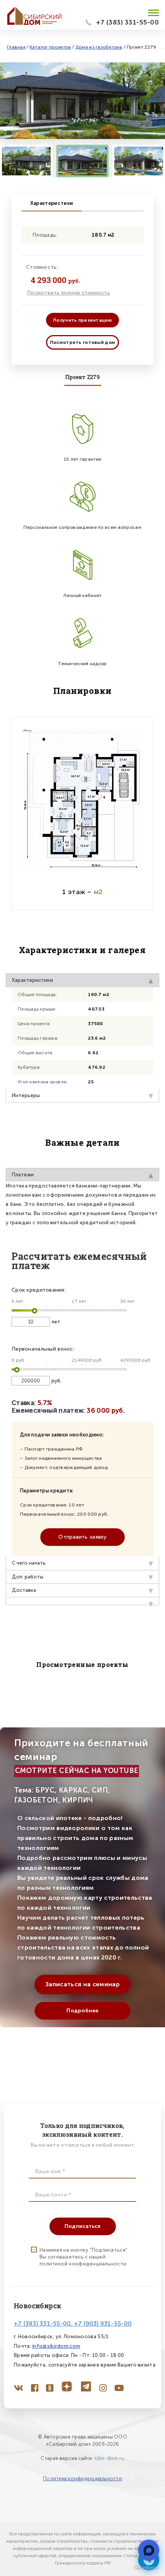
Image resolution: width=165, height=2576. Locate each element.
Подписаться (82, 2226)
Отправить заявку (82, 1537)
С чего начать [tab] (29, 1563)
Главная (16, 47)
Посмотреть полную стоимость (69, 293)
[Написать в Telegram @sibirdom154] (149, 2550)
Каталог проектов (50, 47)
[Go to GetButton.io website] (147, 2568)
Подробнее (82, 2011)
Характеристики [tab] (32, 980)
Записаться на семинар (82, 1984)
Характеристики (52, 203)
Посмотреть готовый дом (82, 342)
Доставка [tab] (24, 1590)
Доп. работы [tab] (28, 1577)
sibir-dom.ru (109, 2458)
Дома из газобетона (99, 47)
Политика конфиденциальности (82, 2479)
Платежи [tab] (23, 1175)
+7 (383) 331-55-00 (127, 22)
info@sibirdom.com (56, 2346)
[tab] (82, 1601)
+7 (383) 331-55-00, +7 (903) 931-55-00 (73, 2323)
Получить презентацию (82, 320)
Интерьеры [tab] (26, 1095)
